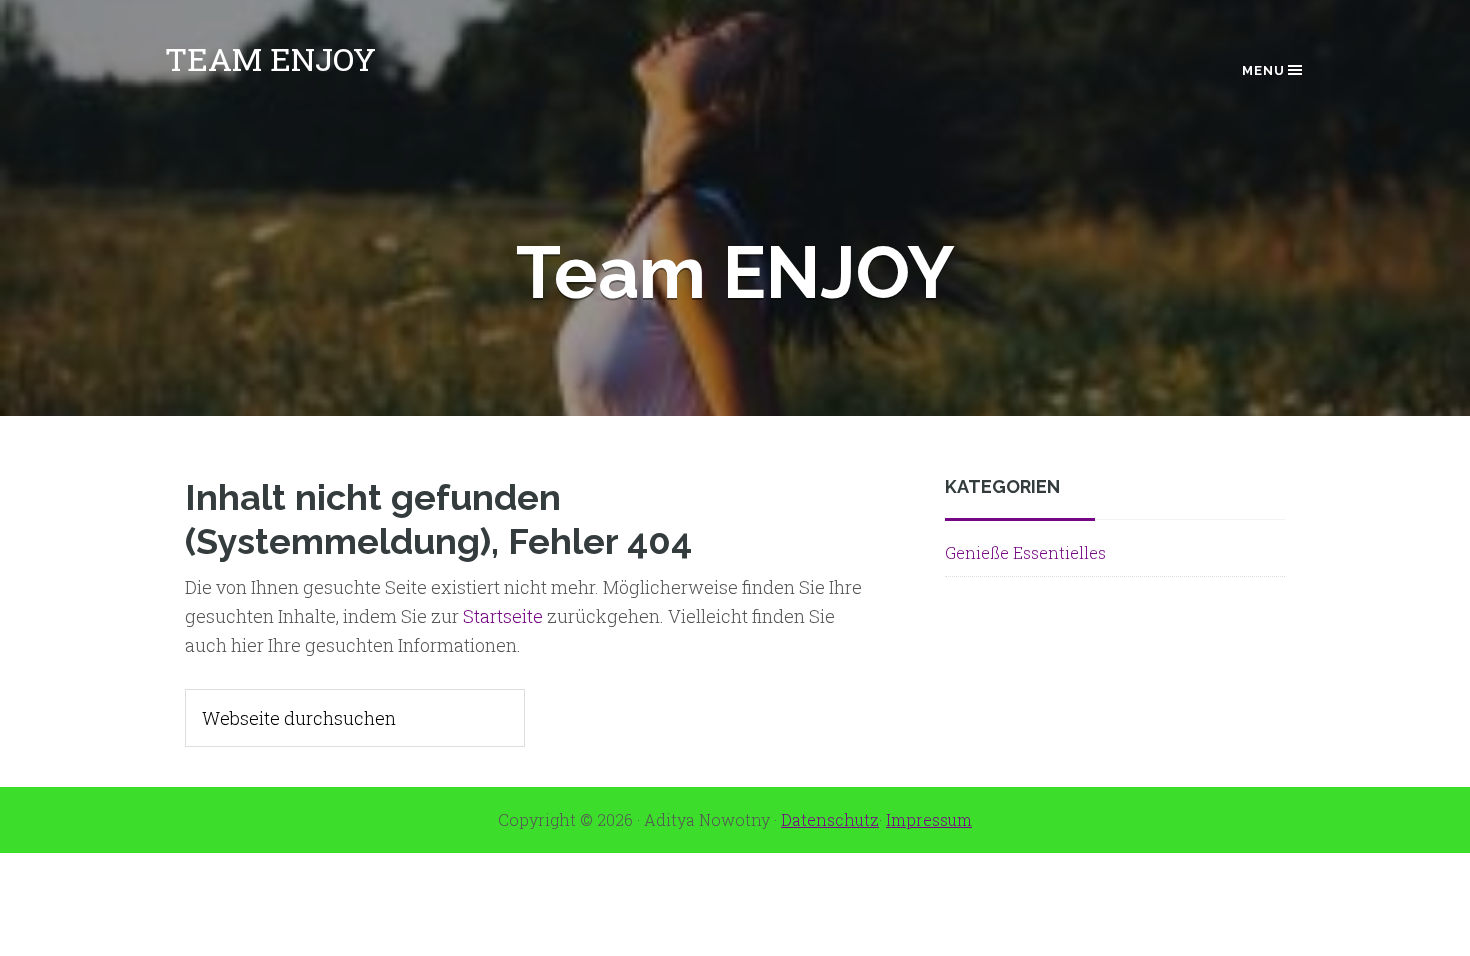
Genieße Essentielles (1025, 552)
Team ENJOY (270, 58)
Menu (1263, 70)
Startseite (503, 616)
